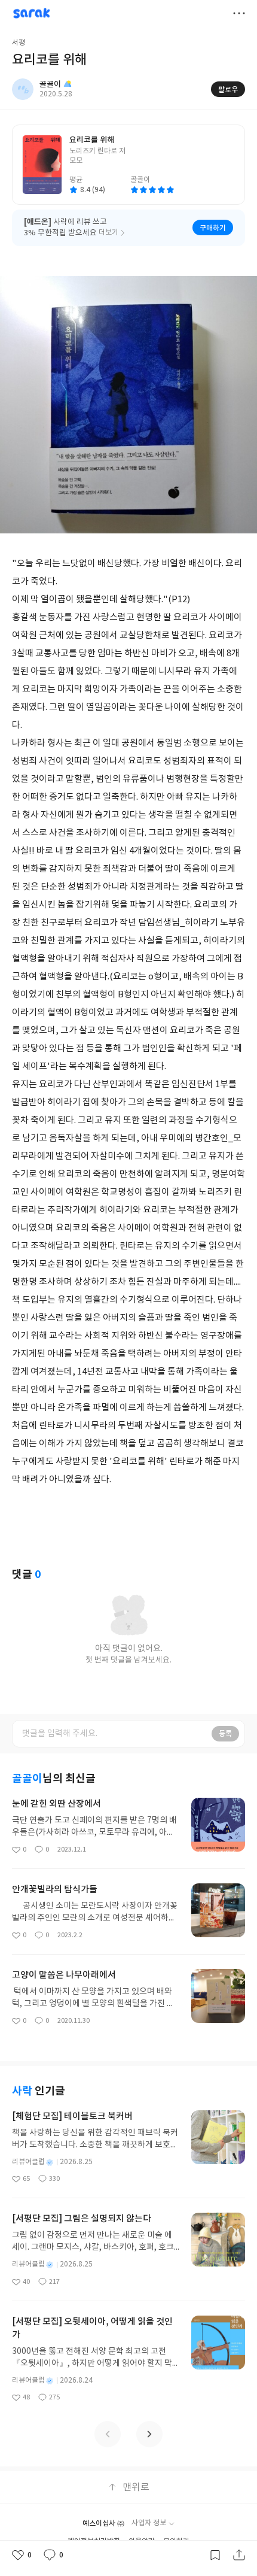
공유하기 (239, 2555)
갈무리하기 (215, 2555)
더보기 (239, 13)
